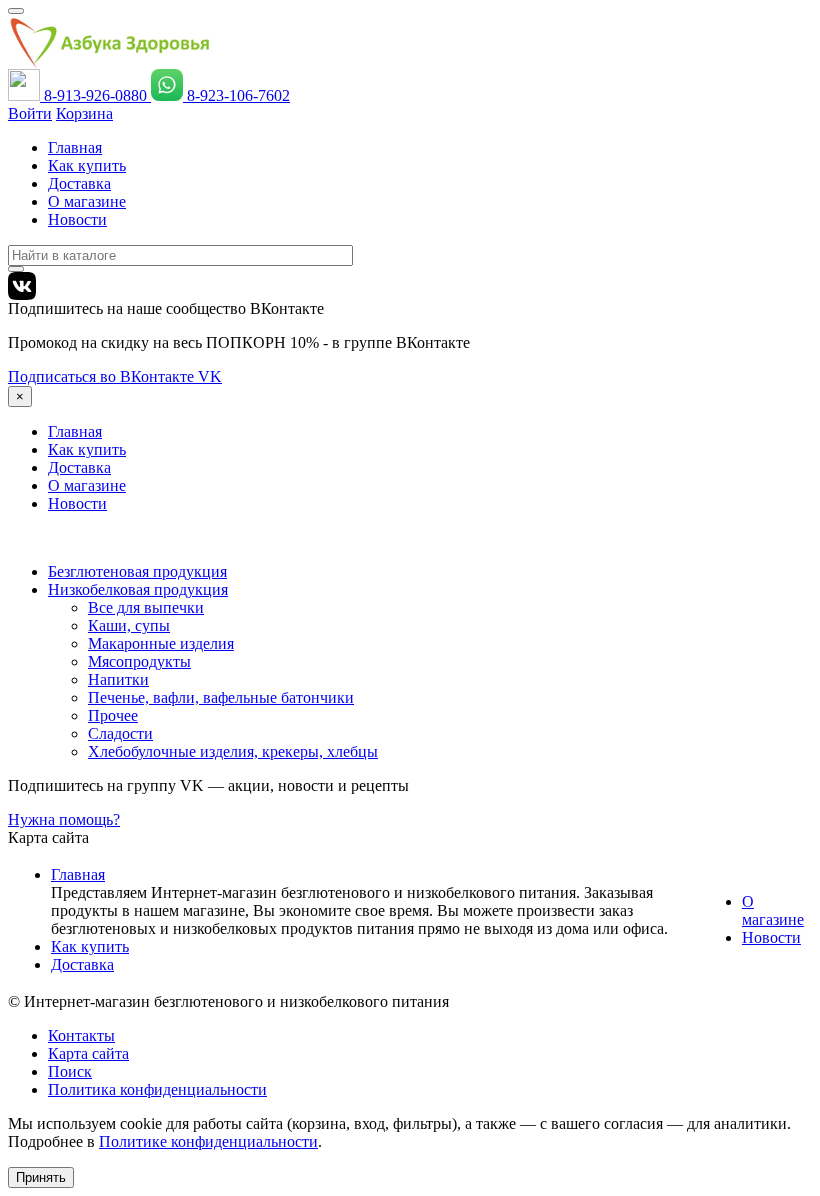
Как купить (87, 165)
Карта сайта (88, 1053)
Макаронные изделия (161, 643)
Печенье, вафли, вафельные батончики (221, 697)
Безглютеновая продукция (137, 571)
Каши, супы (129, 625)
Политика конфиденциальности (157, 1089)
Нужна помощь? (64, 819)
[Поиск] (16, 269)
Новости (77, 219)
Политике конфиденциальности (208, 1141)
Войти (30, 113)
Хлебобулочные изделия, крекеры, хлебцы (233, 751)
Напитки (118, 679)
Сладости (120, 733)
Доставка (79, 183)
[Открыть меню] (16, 11)
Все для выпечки (146, 607)
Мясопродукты (139, 661)
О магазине (87, 201)
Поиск (70, 1071)
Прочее (113, 715)
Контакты (81, 1035)
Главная (75, 147)
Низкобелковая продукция (138, 589)
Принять (41, 1177)
